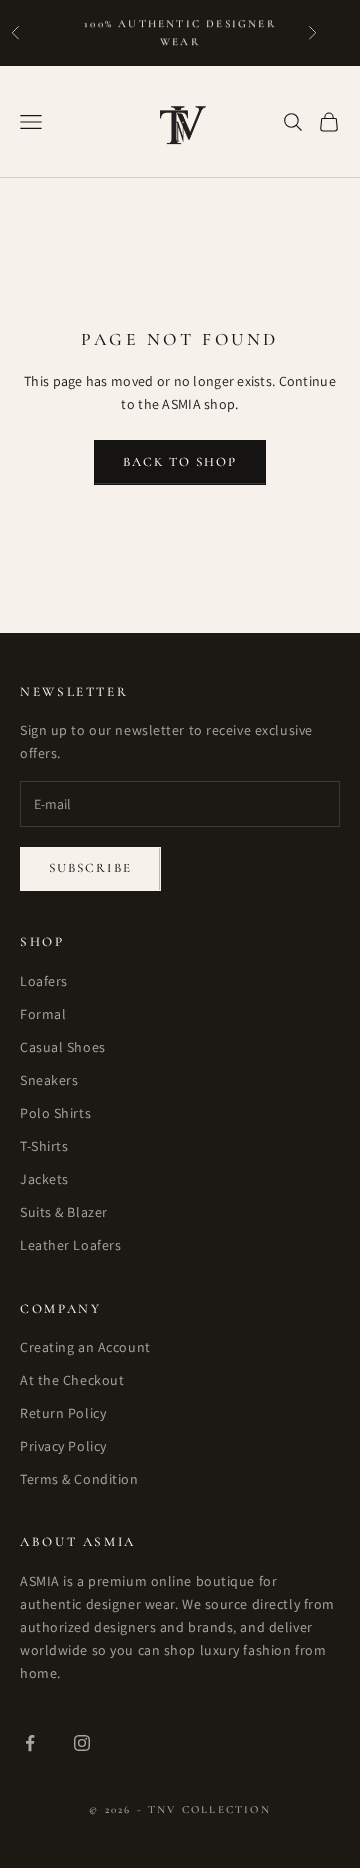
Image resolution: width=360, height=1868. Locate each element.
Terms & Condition (79, 1479)
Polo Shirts (55, 1113)
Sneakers (49, 1080)
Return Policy (63, 1413)
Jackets (44, 1179)
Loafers (44, 981)
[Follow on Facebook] (30, 1743)
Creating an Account (85, 1347)
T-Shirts (44, 1146)
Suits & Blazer (64, 1212)
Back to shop (180, 462)
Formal (43, 1014)
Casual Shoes (63, 1047)
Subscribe (90, 868)
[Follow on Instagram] (82, 1743)
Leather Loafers (70, 1245)
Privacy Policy (63, 1446)
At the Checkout (72, 1380)
